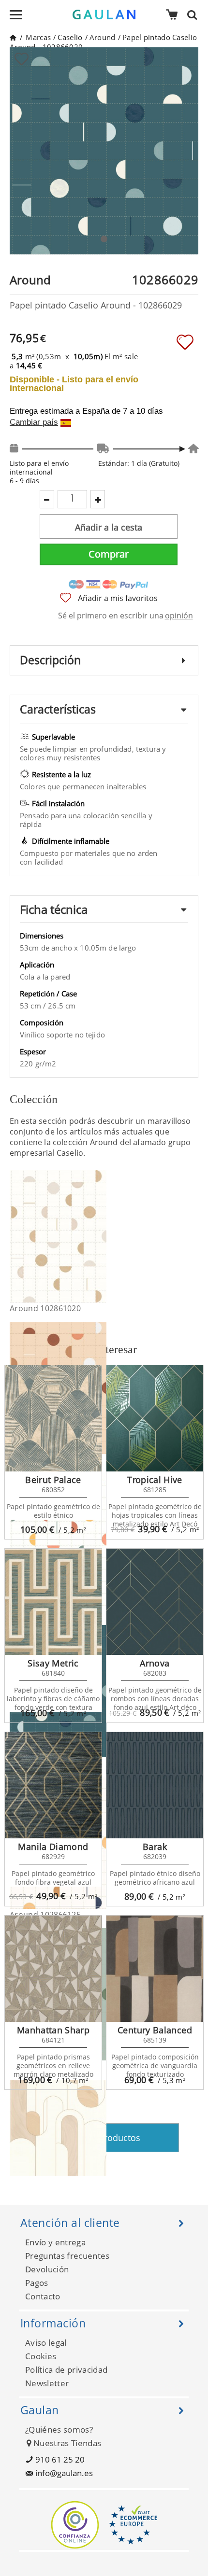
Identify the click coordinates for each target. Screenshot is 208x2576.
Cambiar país (34, 422)
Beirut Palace (53, 1480)
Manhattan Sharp (53, 2030)
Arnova (155, 1663)
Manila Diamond (53, 1847)
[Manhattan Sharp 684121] (53, 1969)
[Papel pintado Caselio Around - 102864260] (100, 1540)
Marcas (38, 37)
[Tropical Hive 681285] (155, 1418)
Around (103, 37)
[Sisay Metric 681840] (53, 1602)
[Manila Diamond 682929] (53, 1785)
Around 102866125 (45, 1915)
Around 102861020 (45, 1308)
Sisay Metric (53, 1663)
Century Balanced (155, 2030)
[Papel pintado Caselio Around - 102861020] (100, 1236)
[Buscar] (195, 14)
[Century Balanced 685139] (155, 1969)
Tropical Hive (155, 1480)
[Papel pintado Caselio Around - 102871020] (100, 2146)
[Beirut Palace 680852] (53, 1418)
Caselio (70, 37)
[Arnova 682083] (155, 1602)
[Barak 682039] (155, 1785)
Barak (155, 1847)
